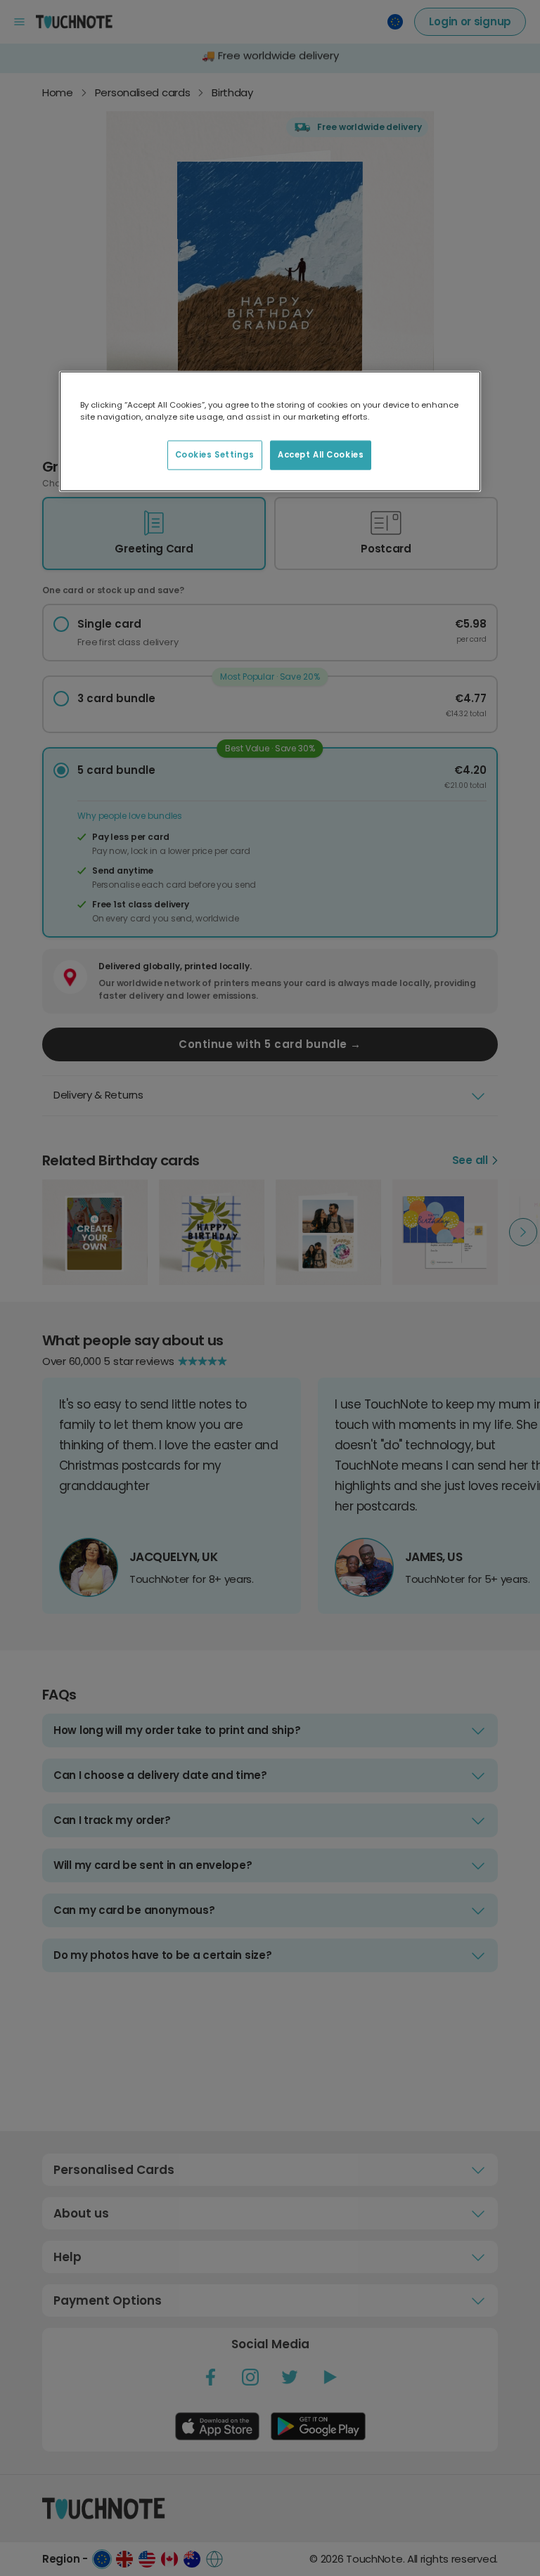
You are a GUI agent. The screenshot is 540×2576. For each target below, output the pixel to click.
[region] (270, 431)
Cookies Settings (215, 455)
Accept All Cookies (321, 455)
